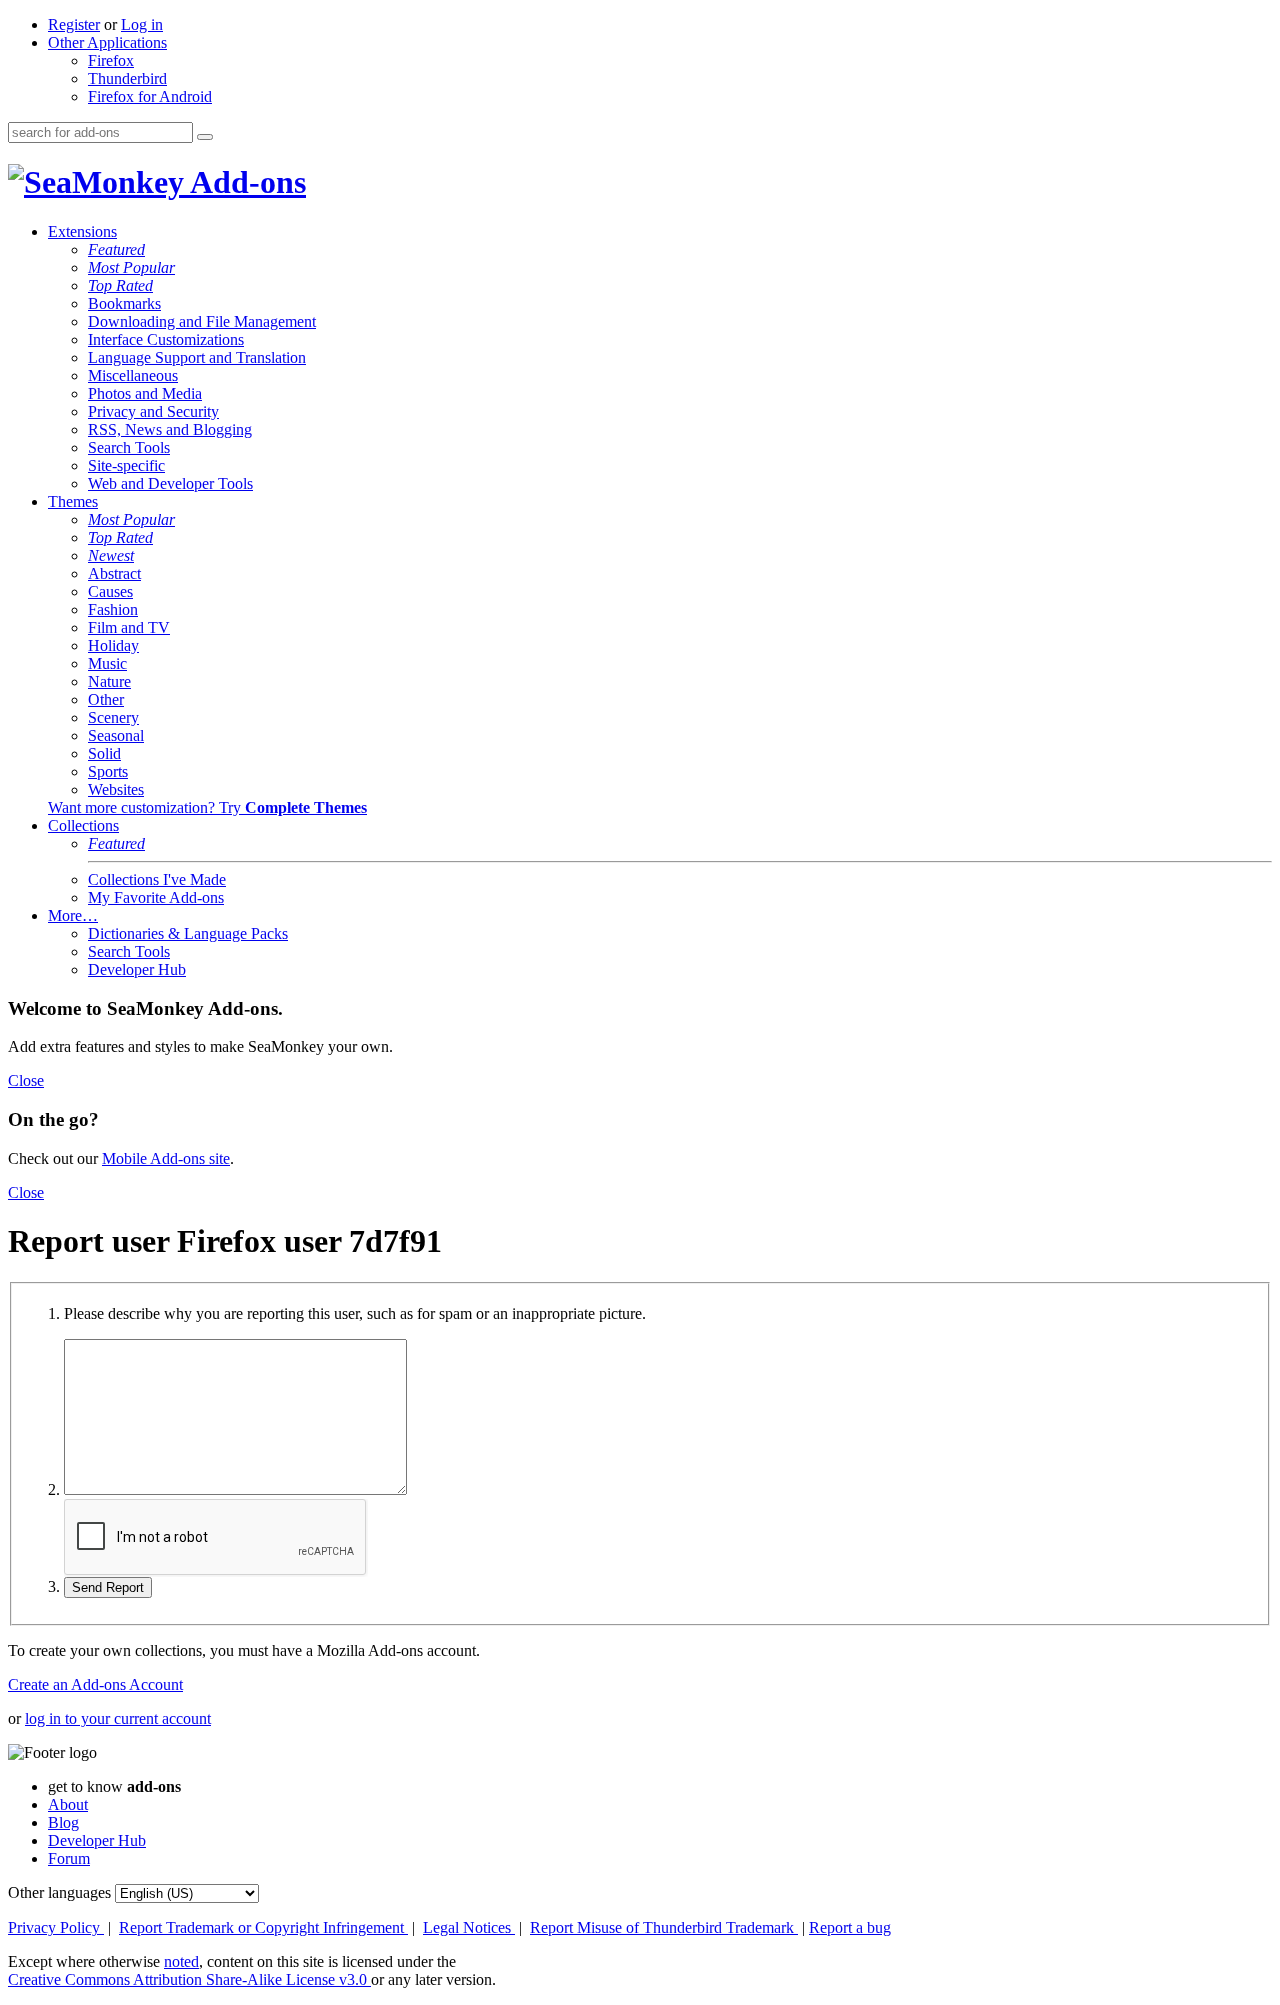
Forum (69, 1858)
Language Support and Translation (197, 357)
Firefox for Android (150, 96)
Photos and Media (145, 393)
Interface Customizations (166, 339)
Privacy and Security (153, 411)
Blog (63, 1822)
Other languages (59, 1892)
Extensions (82, 231)
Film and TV (129, 627)
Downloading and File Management (202, 321)
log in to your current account (118, 1718)
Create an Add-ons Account (95, 1684)
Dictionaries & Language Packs (188, 933)
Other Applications (107, 42)
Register (74, 24)
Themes (73, 501)
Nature (109, 681)
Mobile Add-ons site (166, 1158)
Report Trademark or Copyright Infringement (263, 1927)
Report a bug (850, 1927)
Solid (104, 753)
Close (26, 1080)
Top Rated (120, 285)
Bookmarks (124, 303)
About (68, 1804)
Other (106, 699)
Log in (142, 24)
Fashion (113, 609)
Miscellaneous (133, 375)
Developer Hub (137, 969)
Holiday (113, 645)
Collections (83, 825)
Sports (108, 771)
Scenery (113, 717)
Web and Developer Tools (170, 483)
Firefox (111, 60)
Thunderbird (127, 78)
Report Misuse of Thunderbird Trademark (664, 1927)
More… (73, 915)
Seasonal (116, 735)
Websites (116, 789)
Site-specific (126, 465)
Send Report (108, 1587)
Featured (116, 249)
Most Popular (131, 267)
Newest (111, 555)
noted (181, 1961)
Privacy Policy (56, 1927)
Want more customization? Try (207, 807)
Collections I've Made (157, 879)
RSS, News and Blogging (170, 429)
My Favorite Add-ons (156, 897)
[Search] (205, 137)
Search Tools (129, 447)
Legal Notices (469, 1927)
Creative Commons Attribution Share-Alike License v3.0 (189, 1979)
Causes (110, 591)
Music (107, 663)
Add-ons (245, 182)
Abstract (114, 573)
